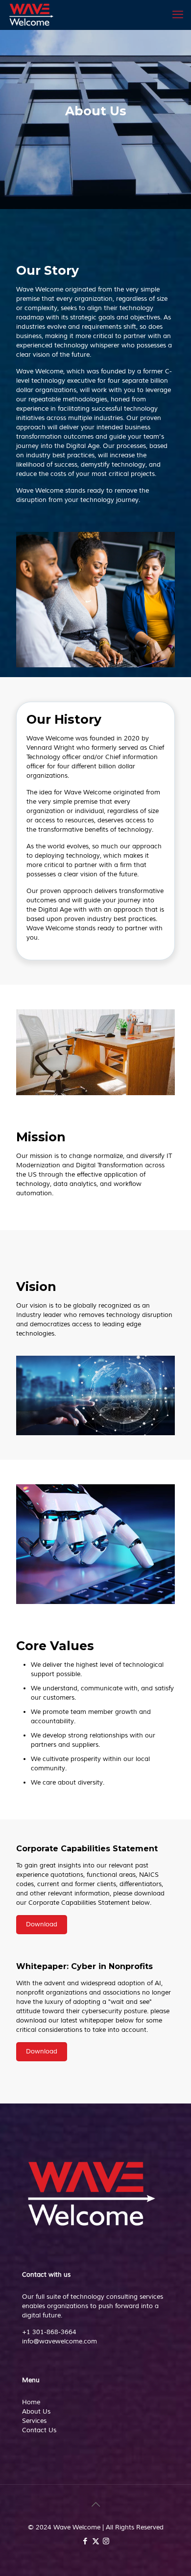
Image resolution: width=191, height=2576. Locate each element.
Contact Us (39, 2430)
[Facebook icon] (85, 2541)
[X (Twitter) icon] (96, 2541)
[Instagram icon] (106, 2541)
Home (31, 2402)
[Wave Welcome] (31, 15)
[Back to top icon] (95, 2505)
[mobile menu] (178, 15)
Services (34, 2421)
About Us (36, 2412)
